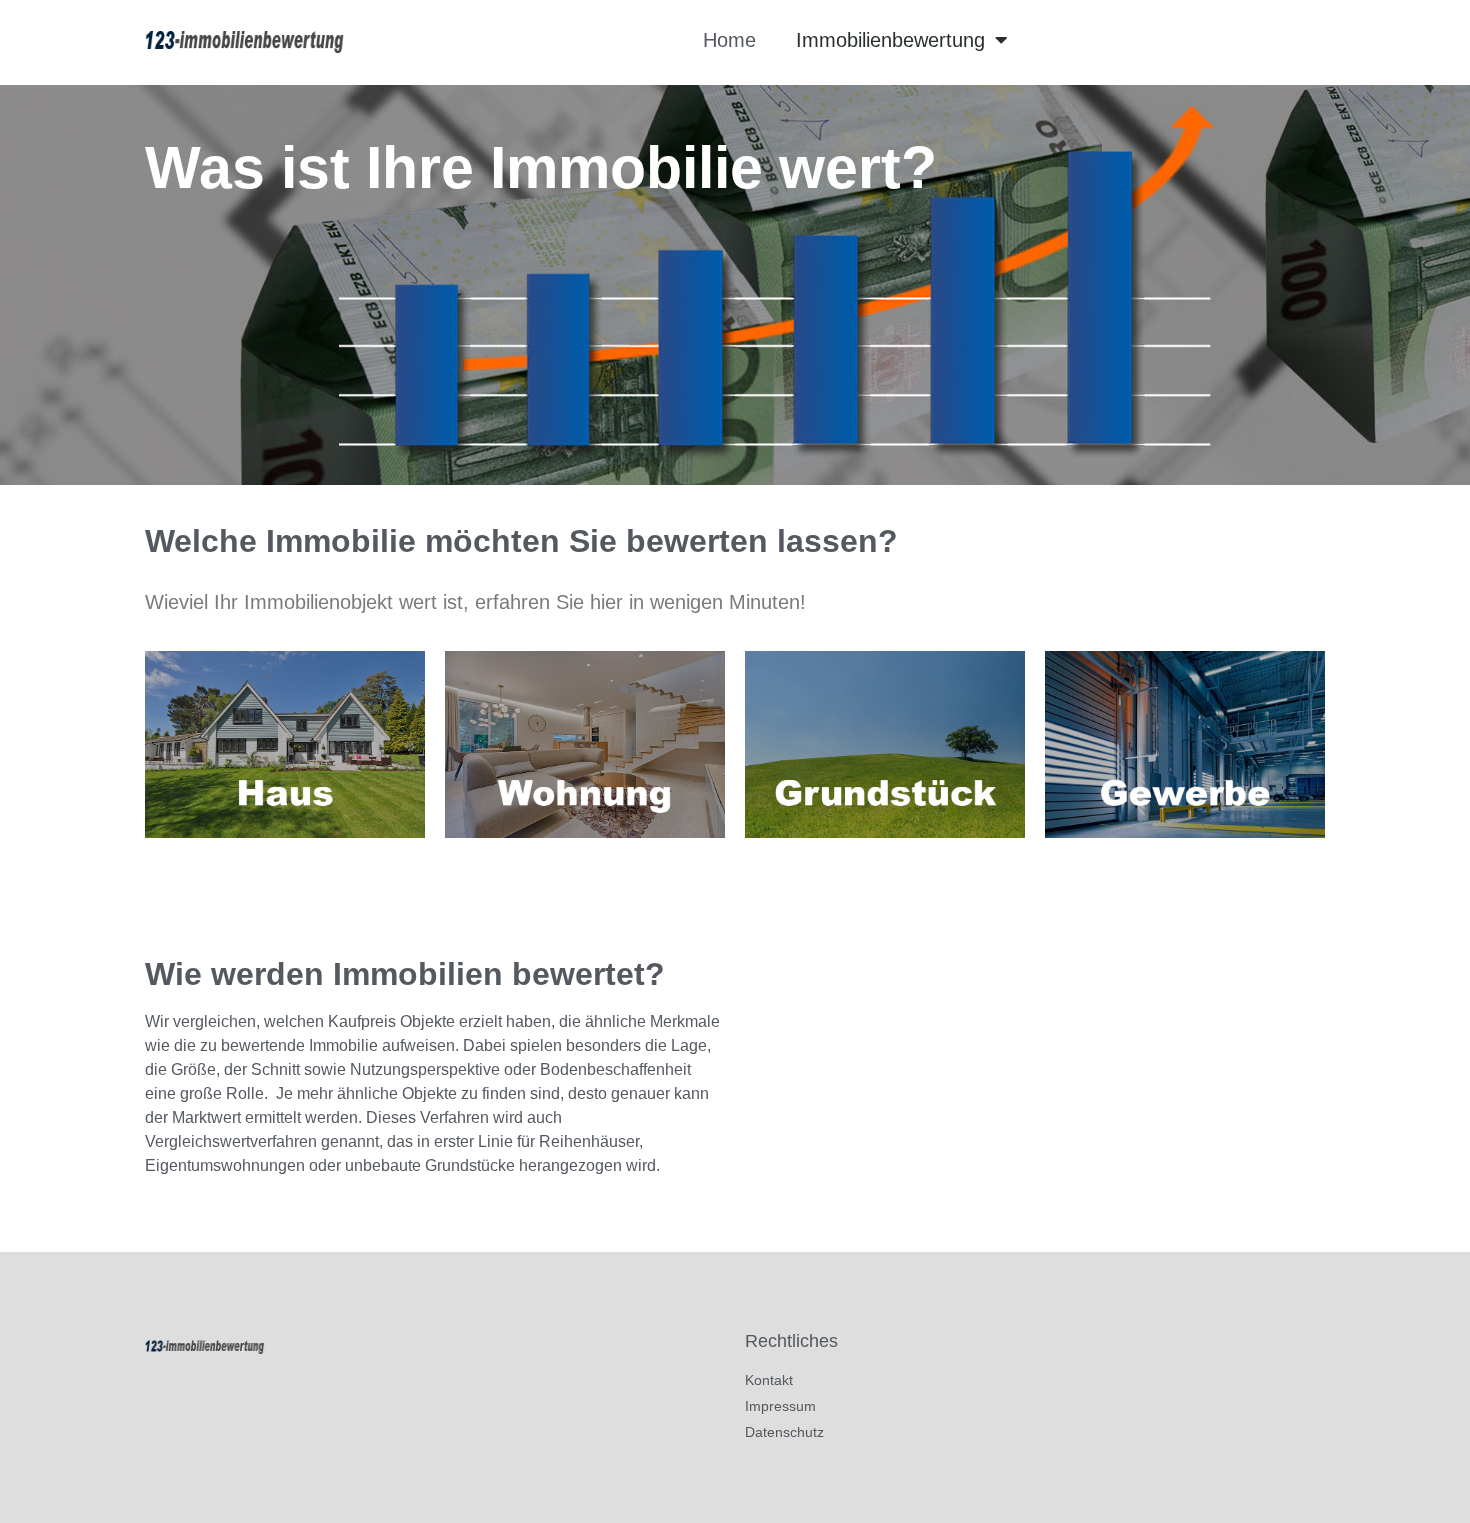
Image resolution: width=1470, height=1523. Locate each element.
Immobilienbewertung (890, 40)
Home (729, 40)
